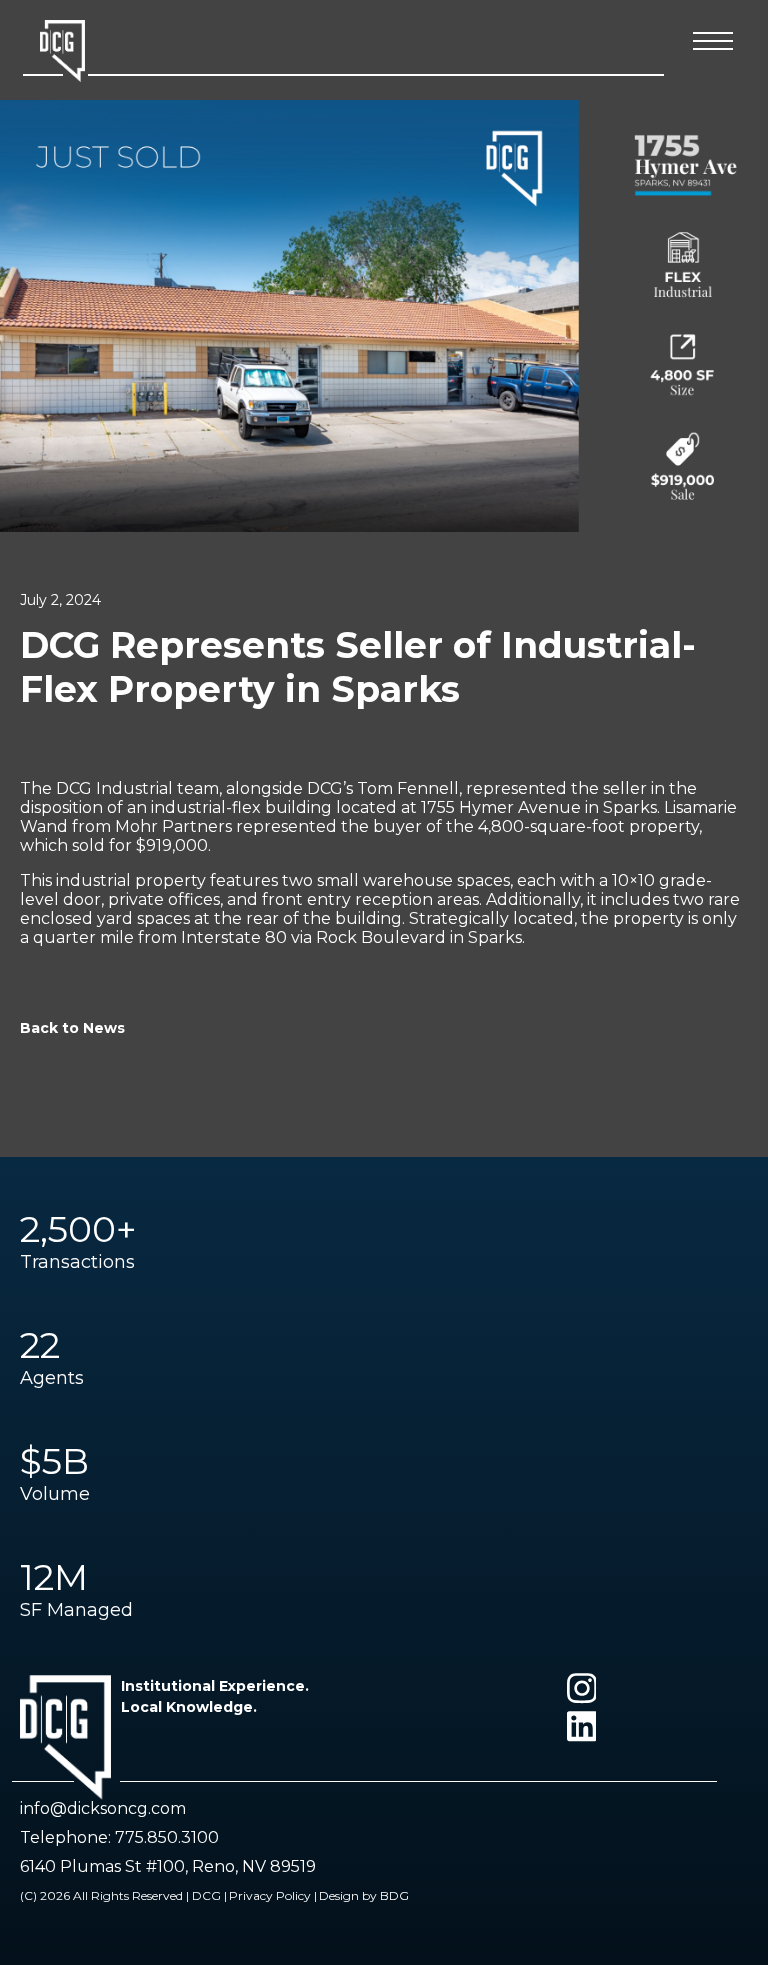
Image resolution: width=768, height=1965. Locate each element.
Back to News (72, 1028)
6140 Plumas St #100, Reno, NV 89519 (168, 1866)
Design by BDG (364, 1895)
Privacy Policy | (273, 1895)
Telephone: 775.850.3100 (119, 1837)
